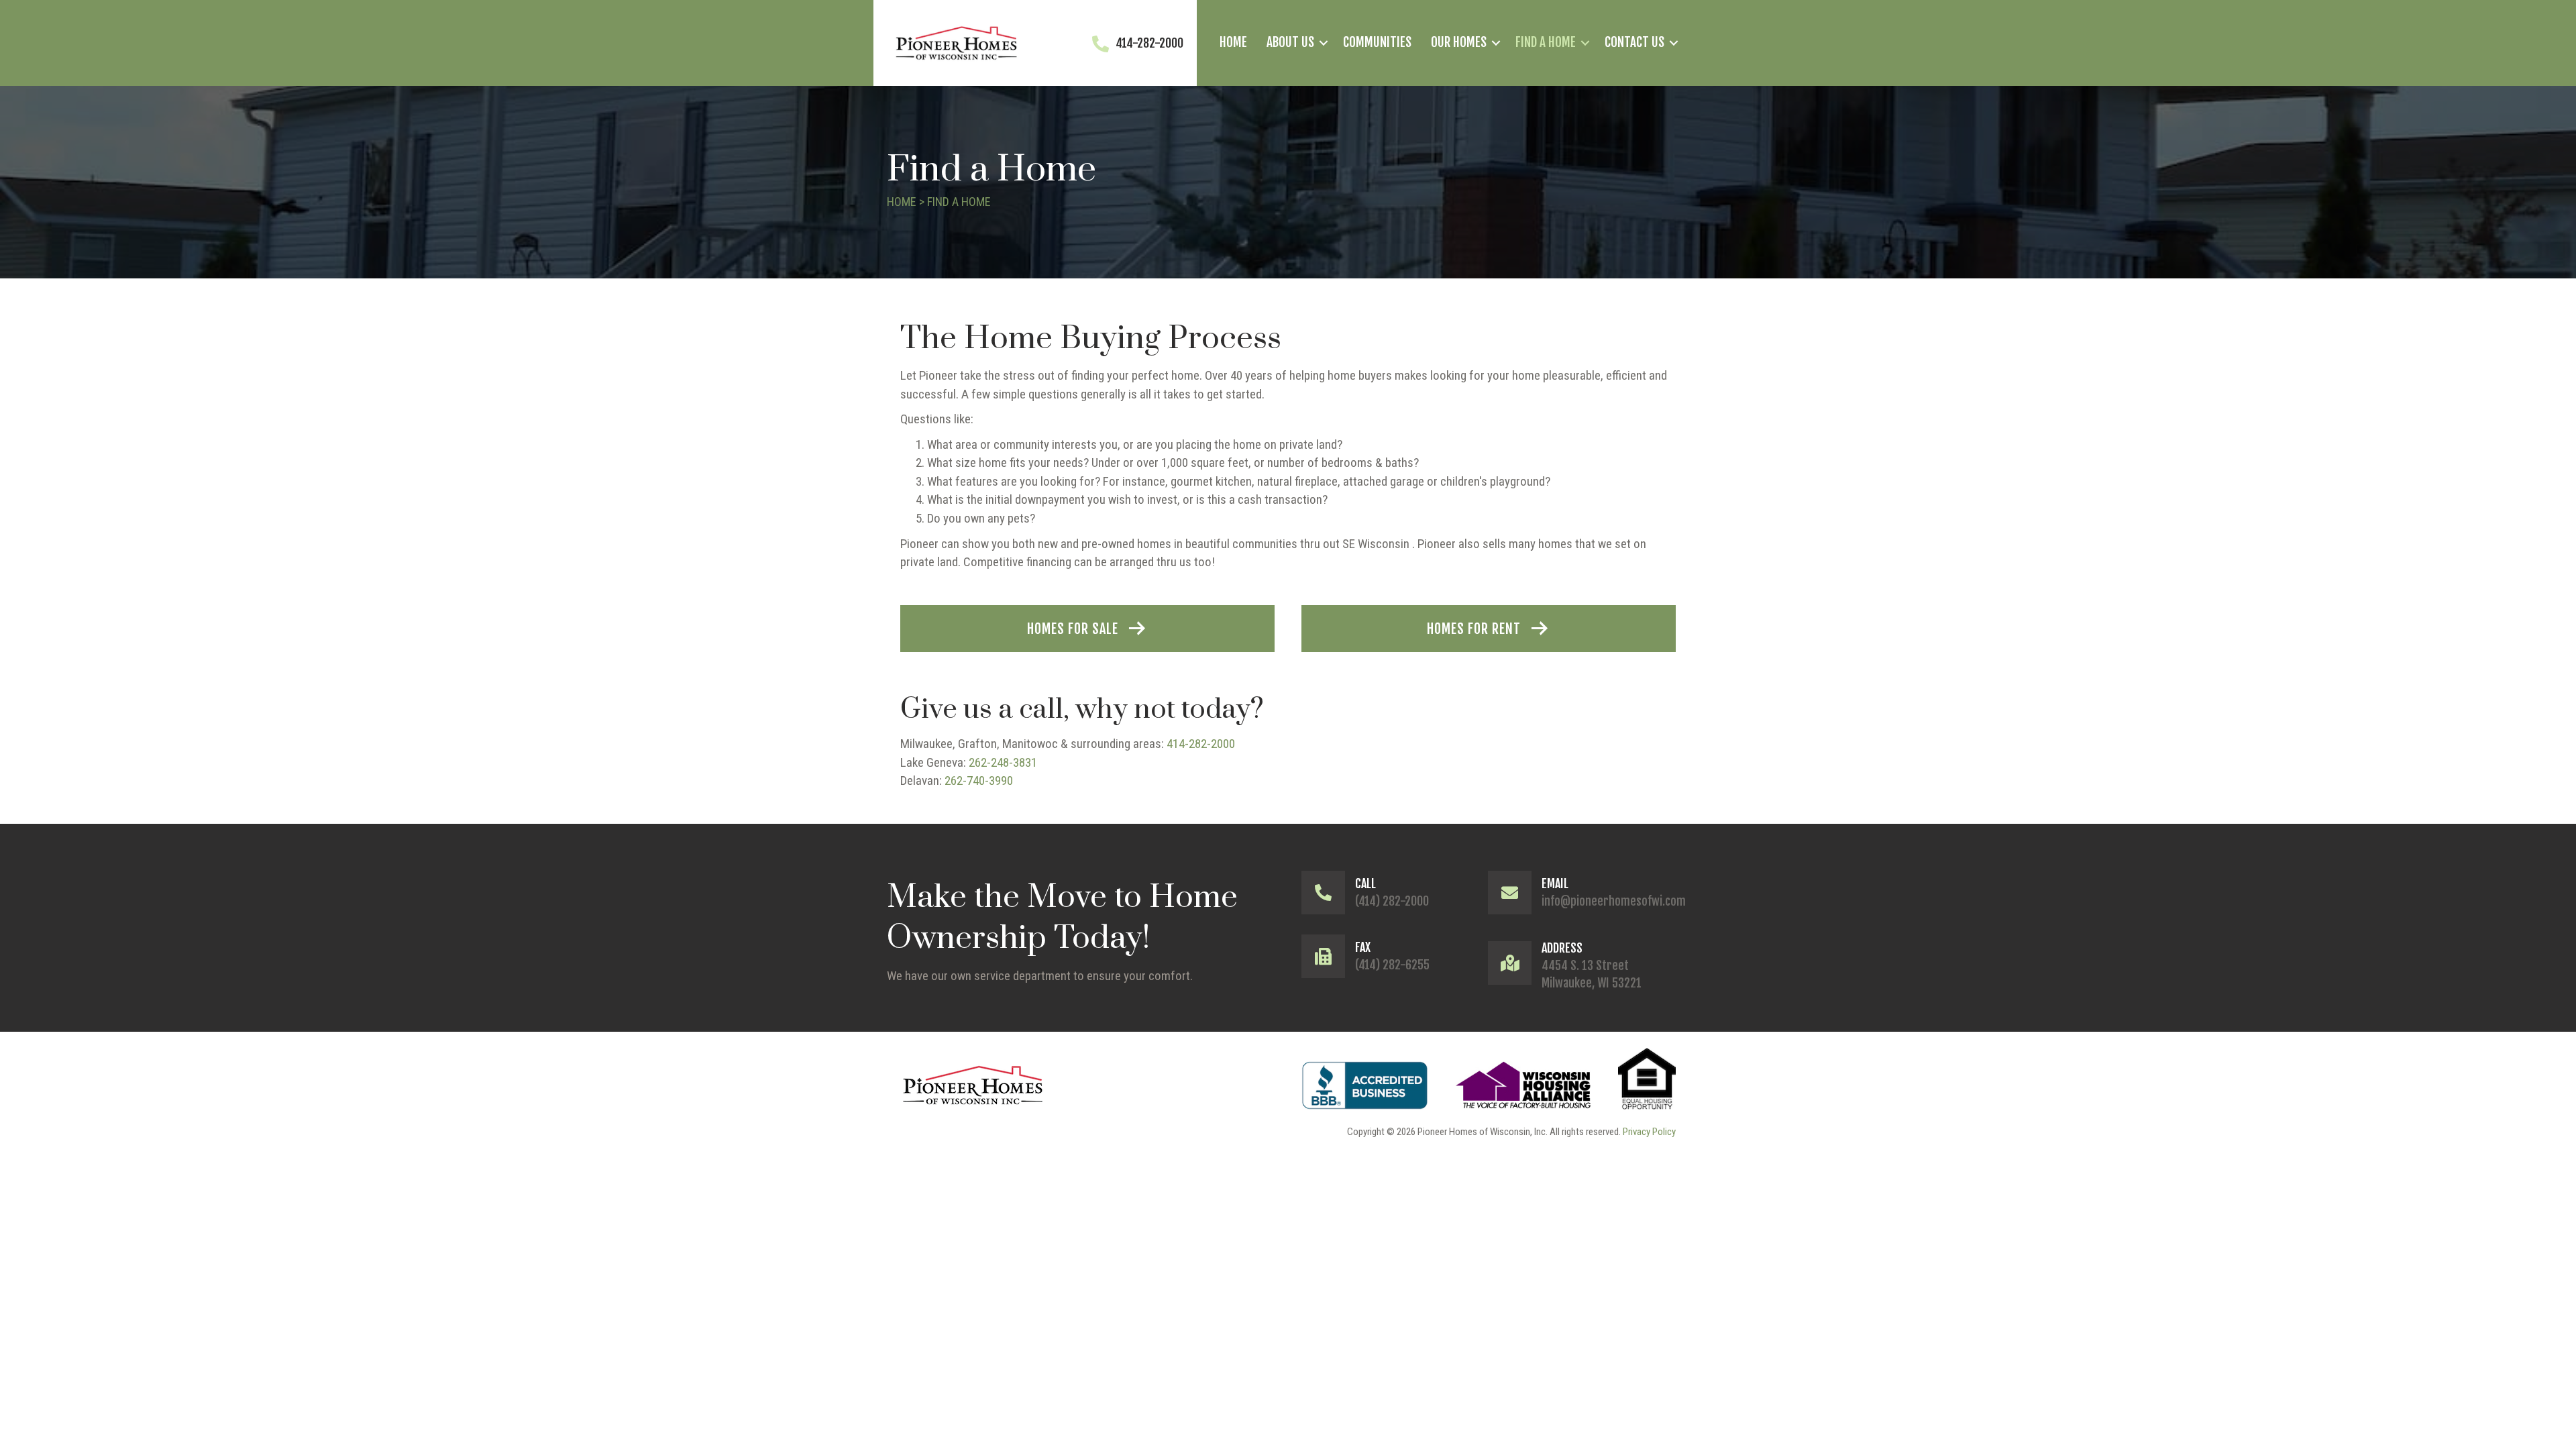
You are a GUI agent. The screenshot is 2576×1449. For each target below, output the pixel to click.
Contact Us (1634, 42)
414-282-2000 (1201, 744)
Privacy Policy (1649, 1132)
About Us (1290, 42)
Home (1233, 42)
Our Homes (1459, 42)
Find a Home (1546, 42)
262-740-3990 (979, 781)
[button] (1324, 43)
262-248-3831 (1003, 762)
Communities (1377, 42)
